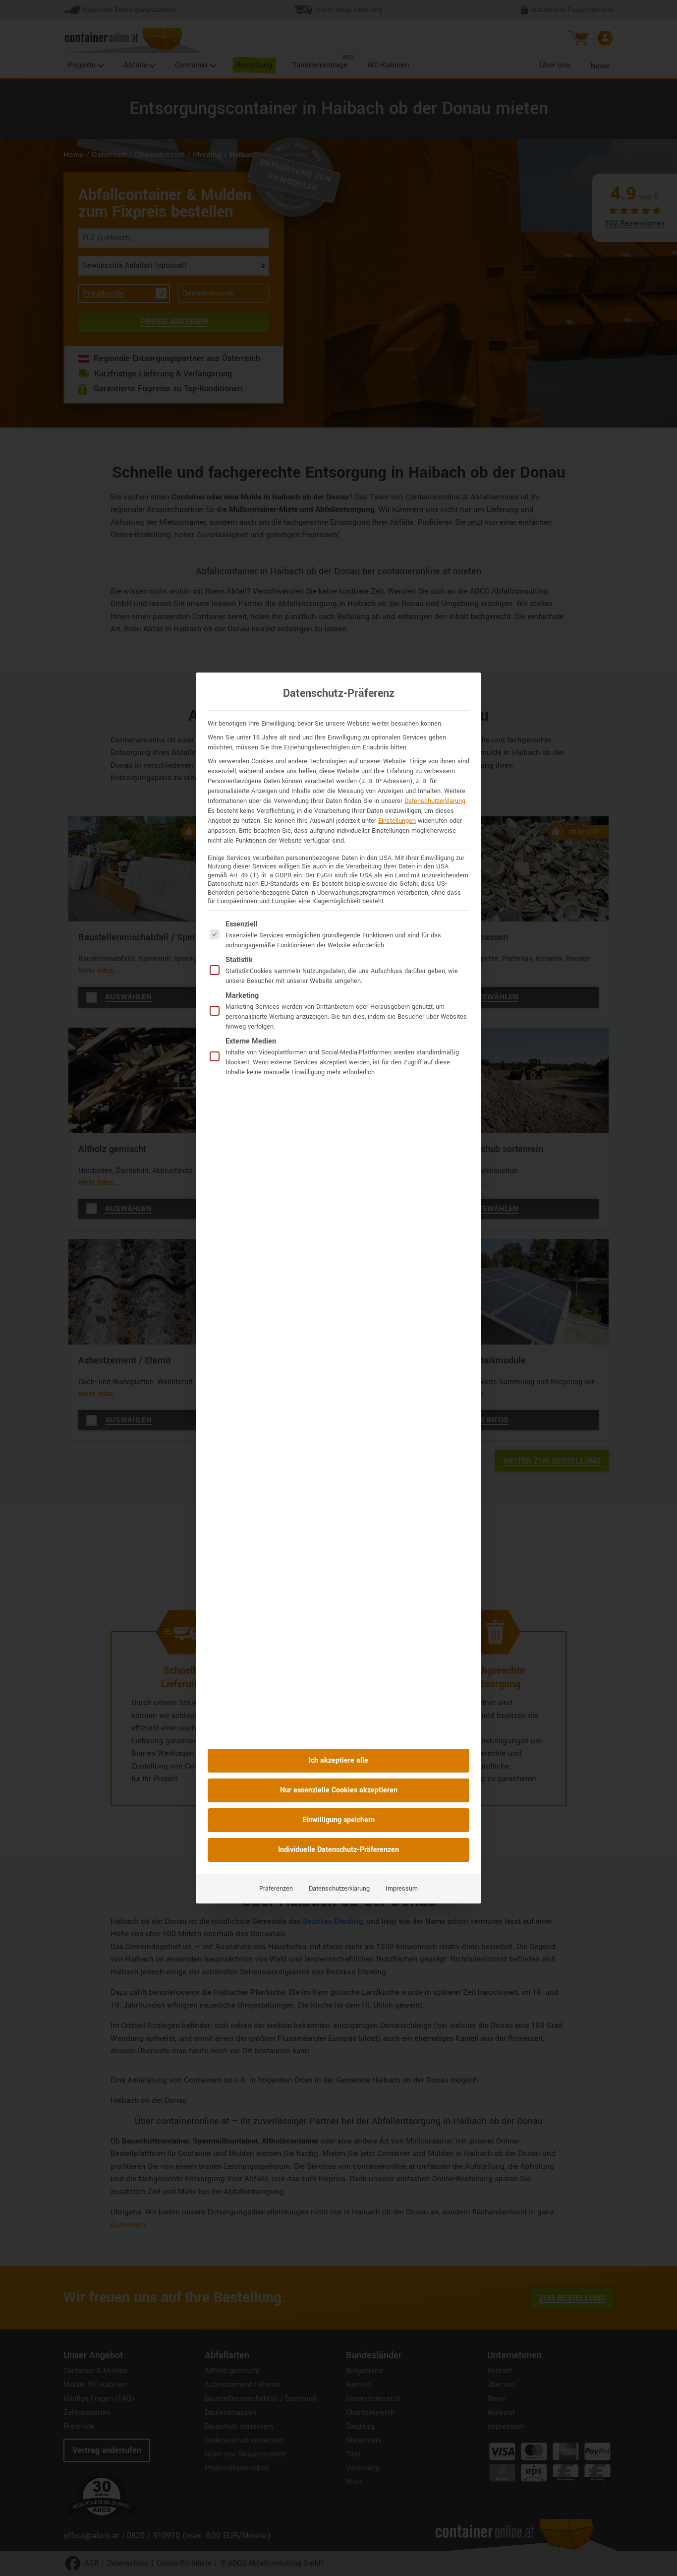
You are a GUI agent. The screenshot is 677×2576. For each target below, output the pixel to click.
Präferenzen (276, 1889)
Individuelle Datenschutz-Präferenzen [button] (338, 1850)
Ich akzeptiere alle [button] (338, 1760)
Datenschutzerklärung (435, 801)
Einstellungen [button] (397, 821)
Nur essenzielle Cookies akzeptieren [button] (339, 1790)
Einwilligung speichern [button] (338, 1820)
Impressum (402, 1889)
